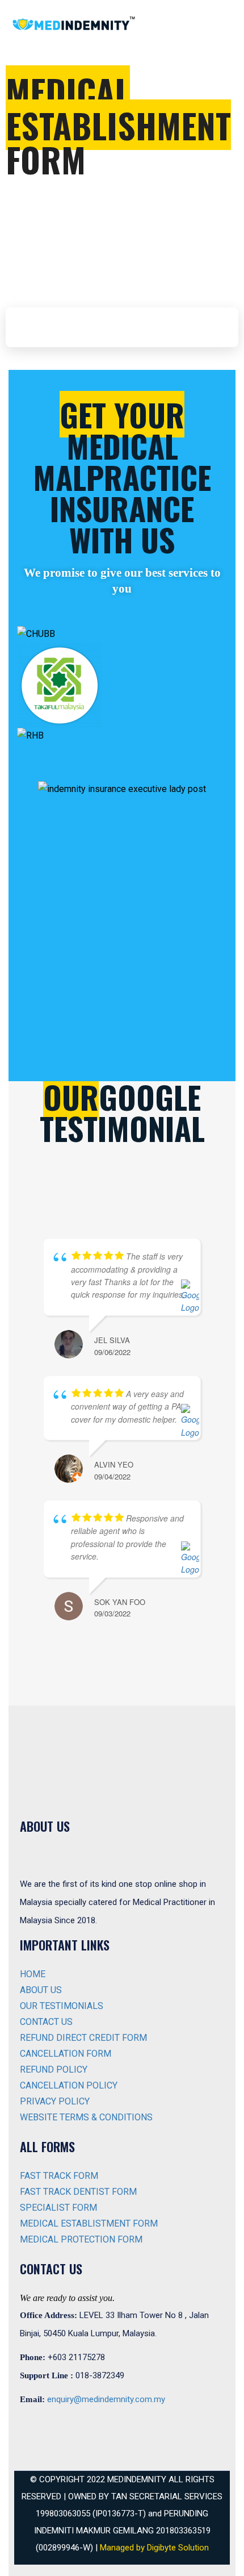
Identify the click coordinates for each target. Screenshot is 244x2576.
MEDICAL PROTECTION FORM (81, 2239)
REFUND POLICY (54, 2069)
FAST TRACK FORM (59, 2176)
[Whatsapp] (68, 2428)
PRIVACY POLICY (55, 2101)
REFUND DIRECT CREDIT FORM (83, 2038)
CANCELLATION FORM (66, 2054)
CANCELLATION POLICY (69, 2085)
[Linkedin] (101, 2428)
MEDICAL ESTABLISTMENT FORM (89, 2223)
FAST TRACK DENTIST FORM (78, 2192)
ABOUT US (41, 1990)
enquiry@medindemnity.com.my (106, 2399)
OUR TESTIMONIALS (62, 2006)
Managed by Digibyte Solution (154, 2548)
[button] (122, 752)
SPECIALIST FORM (58, 2208)
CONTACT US (46, 2022)
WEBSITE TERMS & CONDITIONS (86, 2117)
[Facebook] (34, 2428)
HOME (33, 1974)
